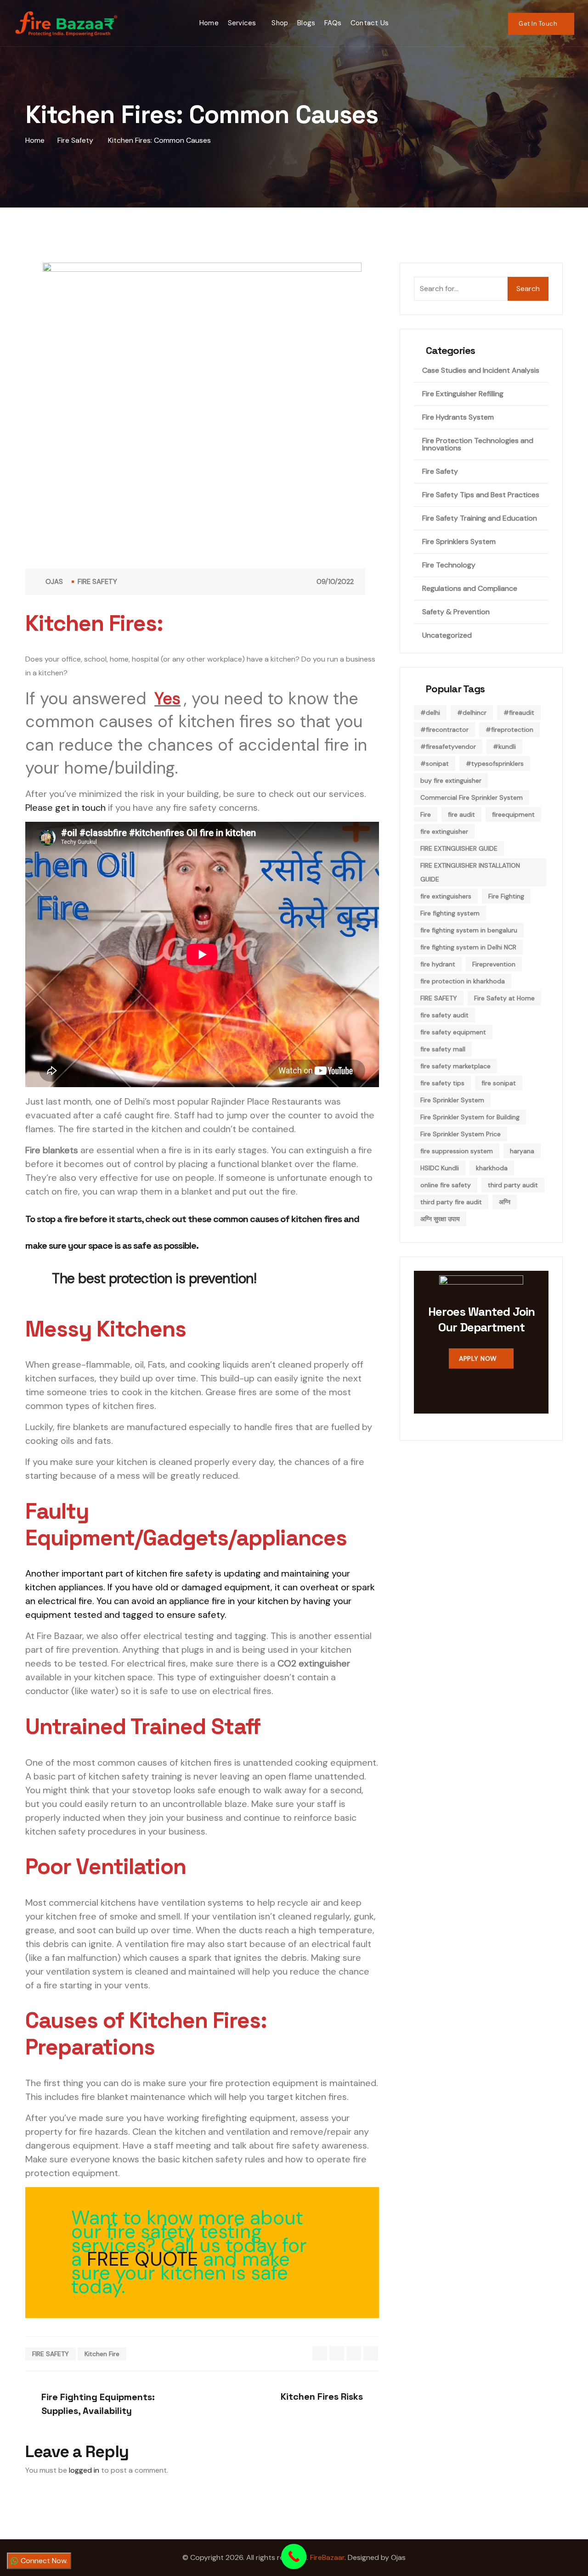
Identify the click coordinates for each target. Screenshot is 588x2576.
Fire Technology (449, 565)
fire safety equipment (453, 1032)
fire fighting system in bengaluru (469, 930)
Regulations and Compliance (470, 589)
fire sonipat (499, 1083)
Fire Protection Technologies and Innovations (478, 444)
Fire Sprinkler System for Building (470, 1117)
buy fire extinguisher (451, 780)
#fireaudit (519, 713)
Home (209, 23)
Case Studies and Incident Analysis (481, 370)
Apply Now (478, 1358)
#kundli (504, 746)
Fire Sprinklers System (459, 542)
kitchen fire (102, 2354)
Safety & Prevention (456, 612)
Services (242, 23)
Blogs (306, 23)
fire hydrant (438, 964)
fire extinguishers (446, 896)
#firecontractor (444, 730)
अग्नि (505, 1202)
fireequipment (513, 814)
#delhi (430, 713)
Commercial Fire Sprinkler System (472, 797)
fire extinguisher (444, 831)
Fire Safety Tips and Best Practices (481, 495)
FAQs (333, 23)
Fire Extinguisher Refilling (463, 394)
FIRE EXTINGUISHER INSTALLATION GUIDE (470, 872)
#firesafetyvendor (448, 746)
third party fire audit (451, 1202)
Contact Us (370, 23)
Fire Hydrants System (458, 417)
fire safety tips (442, 1083)
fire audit (461, 814)
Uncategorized (447, 635)
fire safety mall (443, 1049)
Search (528, 289)
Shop (280, 23)
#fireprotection (509, 730)
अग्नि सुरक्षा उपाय (440, 1219)
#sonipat (435, 763)
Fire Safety (97, 582)
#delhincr (472, 713)
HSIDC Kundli (440, 1168)
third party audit (513, 1185)
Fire (426, 814)
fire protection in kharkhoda (463, 981)
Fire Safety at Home (504, 998)
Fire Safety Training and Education (480, 518)
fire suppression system (457, 1151)
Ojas (54, 582)
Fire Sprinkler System (452, 1100)
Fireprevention (494, 964)
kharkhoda (492, 1168)
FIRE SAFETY (51, 2354)
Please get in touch (65, 808)
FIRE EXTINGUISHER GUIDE (459, 848)
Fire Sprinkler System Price (461, 1134)
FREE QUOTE (142, 2259)
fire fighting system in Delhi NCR (468, 947)
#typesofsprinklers (495, 763)
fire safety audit (444, 1015)
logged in (84, 2470)
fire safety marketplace (455, 1066)
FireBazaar (327, 2557)
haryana (522, 1151)
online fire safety (446, 1185)
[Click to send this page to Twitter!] (337, 2353)
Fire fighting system (450, 913)
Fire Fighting (506, 896)
